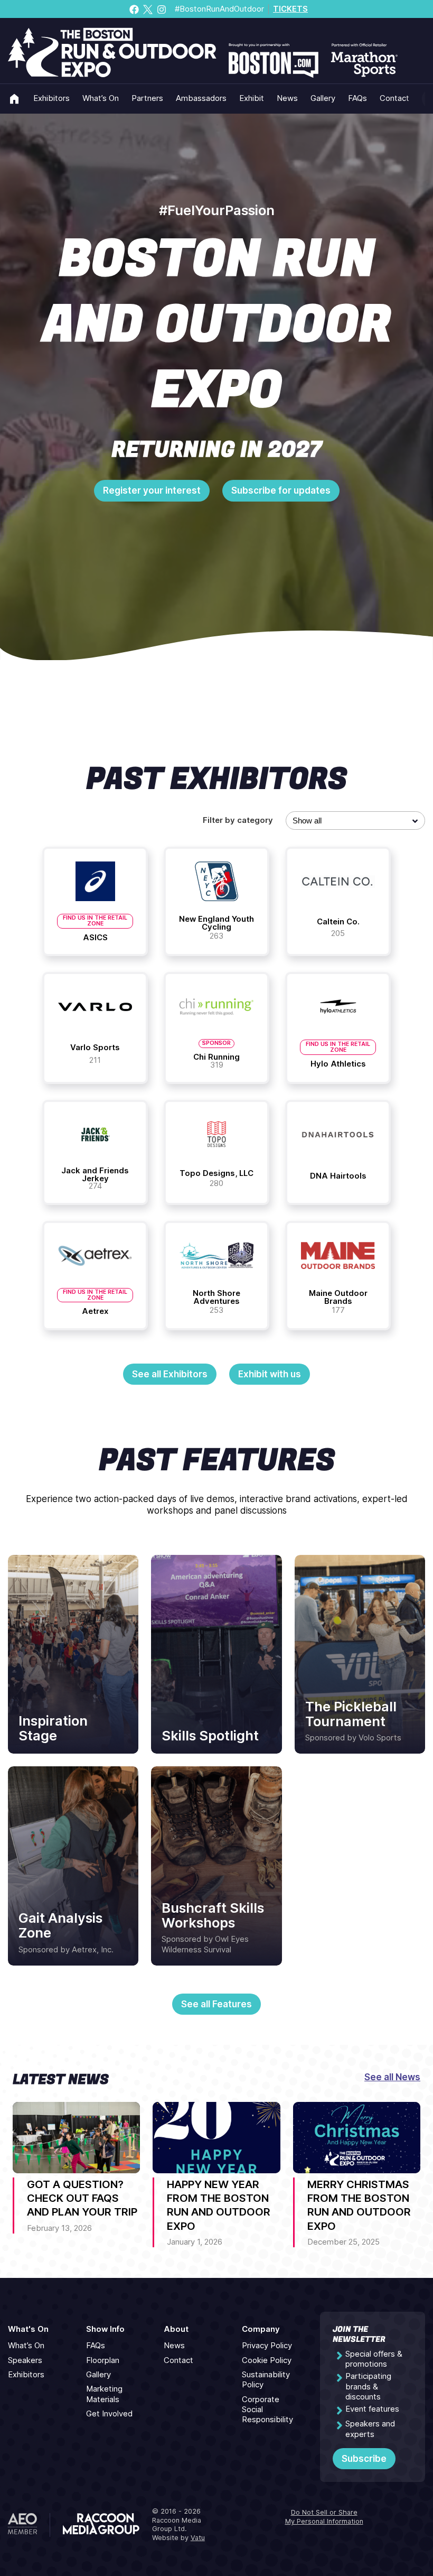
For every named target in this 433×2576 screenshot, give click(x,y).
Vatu (198, 2538)
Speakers (25, 2360)
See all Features (216, 2004)
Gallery (323, 98)
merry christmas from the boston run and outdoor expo (359, 2205)
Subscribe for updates (281, 490)
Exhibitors (51, 98)
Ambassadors (201, 98)
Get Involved (109, 2414)
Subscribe (364, 2459)
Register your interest (152, 490)
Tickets (290, 9)
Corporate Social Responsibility (267, 2410)
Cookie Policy (267, 2360)
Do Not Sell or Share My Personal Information (324, 2517)
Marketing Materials (104, 2394)
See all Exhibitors (170, 1374)
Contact (394, 98)
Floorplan (103, 2360)
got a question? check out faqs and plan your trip (82, 2198)
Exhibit (252, 98)
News (287, 98)
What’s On (101, 98)
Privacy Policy (267, 2346)
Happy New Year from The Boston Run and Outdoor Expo (219, 2205)
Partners (147, 98)
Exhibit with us (270, 1374)
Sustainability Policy (266, 2380)
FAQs (357, 98)
